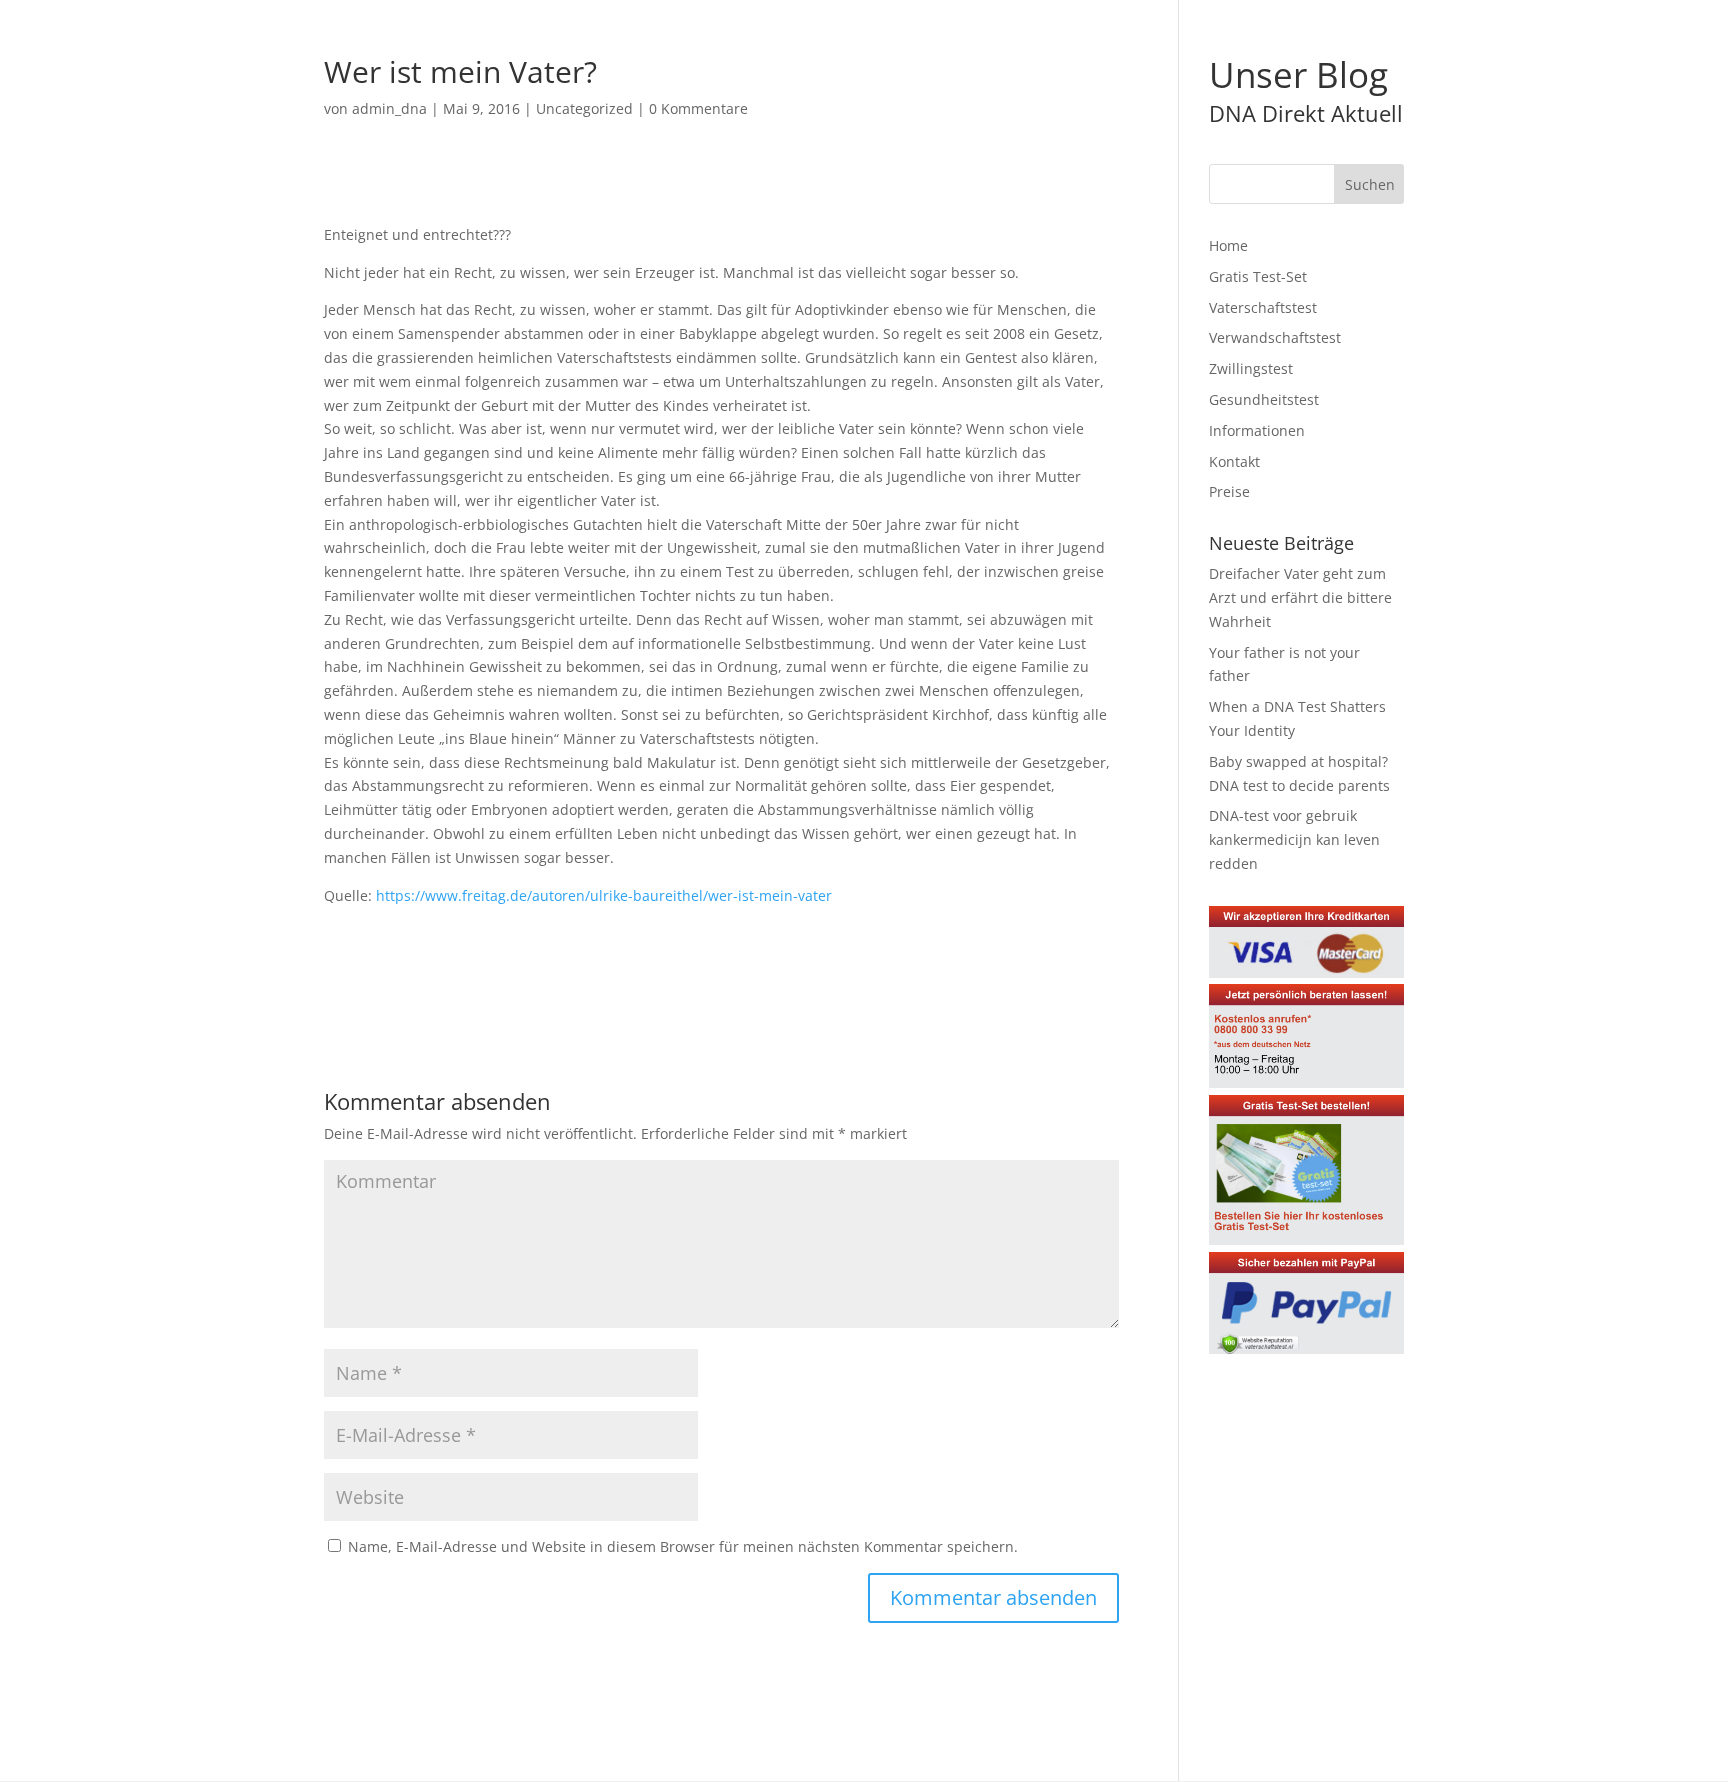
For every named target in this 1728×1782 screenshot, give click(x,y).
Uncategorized (584, 108)
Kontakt (1234, 461)
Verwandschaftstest (1275, 337)
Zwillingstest (1251, 368)
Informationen (1257, 430)
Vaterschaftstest (1263, 307)
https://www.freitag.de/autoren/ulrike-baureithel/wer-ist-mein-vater (604, 895)
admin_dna (389, 108)
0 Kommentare (698, 108)
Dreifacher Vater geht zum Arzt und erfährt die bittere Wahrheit (1300, 597)
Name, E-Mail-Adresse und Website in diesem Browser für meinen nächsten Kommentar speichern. (683, 1546)
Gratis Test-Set (1258, 276)
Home (1228, 245)
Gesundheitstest (1264, 399)
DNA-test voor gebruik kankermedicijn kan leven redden (1294, 839)
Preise (1229, 491)
